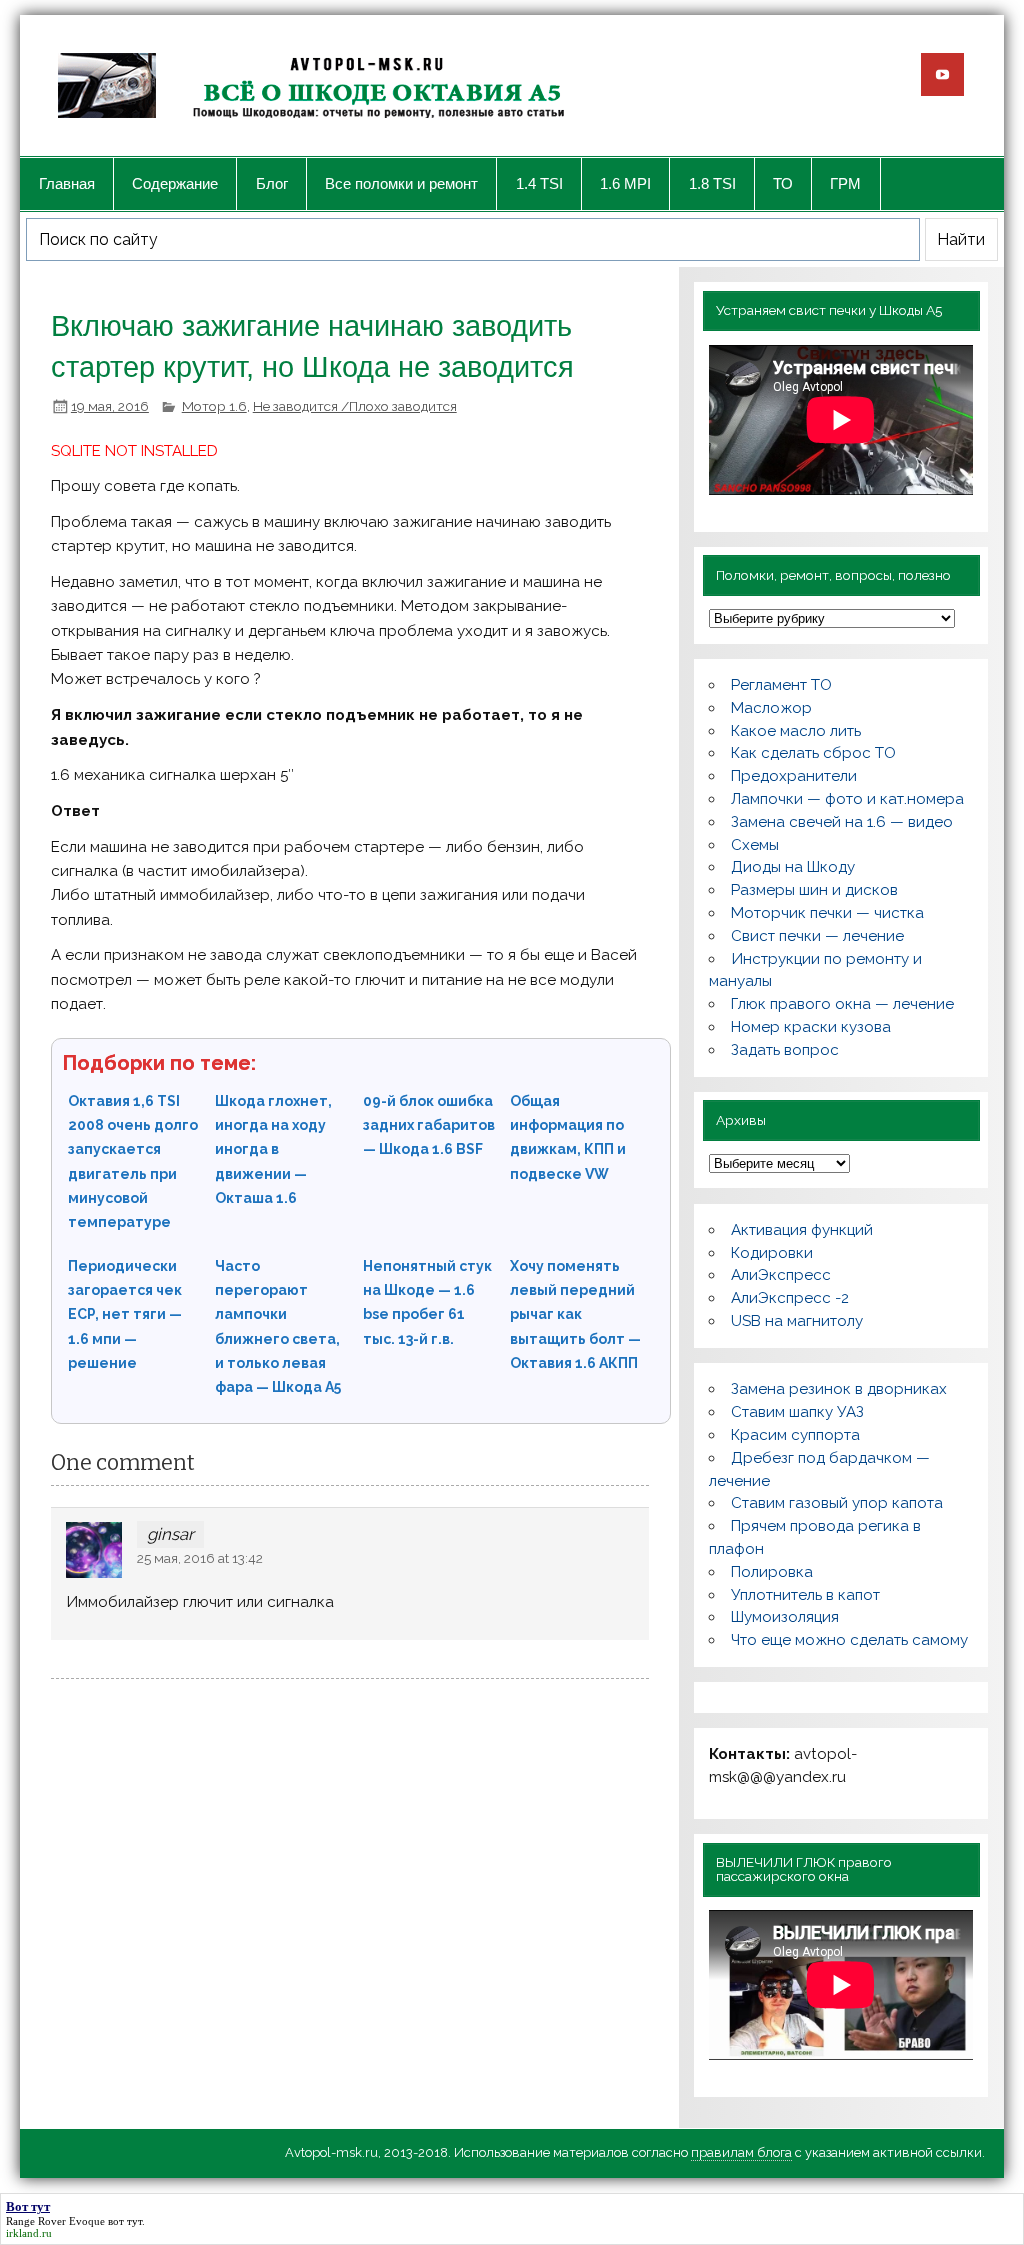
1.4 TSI (539, 183)
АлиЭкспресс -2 (790, 1298)
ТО (783, 183)
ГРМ (845, 183)
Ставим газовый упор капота (837, 1503)
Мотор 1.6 (214, 406)
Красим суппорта (795, 1435)
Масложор (771, 708)
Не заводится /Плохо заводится (355, 406)
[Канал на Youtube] (942, 74)
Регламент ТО (781, 685)
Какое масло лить (796, 731)
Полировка (772, 1572)
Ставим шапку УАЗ (797, 1412)
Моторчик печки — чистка (827, 913)
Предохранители (794, 776)
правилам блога (741, 2152)
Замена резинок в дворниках (839, 1389)
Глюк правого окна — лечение (842, 1004)
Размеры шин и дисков (814, 890)
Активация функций (802, 1230)
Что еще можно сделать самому (849, 1640)
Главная (67, 183)
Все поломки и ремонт (401, 183)
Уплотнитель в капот (805, 1595)
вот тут (125, 2221)
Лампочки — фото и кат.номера (847, 799)
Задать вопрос (785, 1050)
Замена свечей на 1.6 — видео (842, 822)
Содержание (175, 183)
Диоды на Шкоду (793, 867)
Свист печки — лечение (817, 936)
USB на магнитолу (797, 1321)
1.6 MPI (625, 183)
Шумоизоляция (785, 1617)
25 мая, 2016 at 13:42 (200, 1558)
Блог (272, 183)
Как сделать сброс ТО (813, 753)
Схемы (755, 845)
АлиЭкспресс (781, 1275)
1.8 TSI (712, 183)
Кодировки (772, 1253)
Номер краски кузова (811, 1027)
